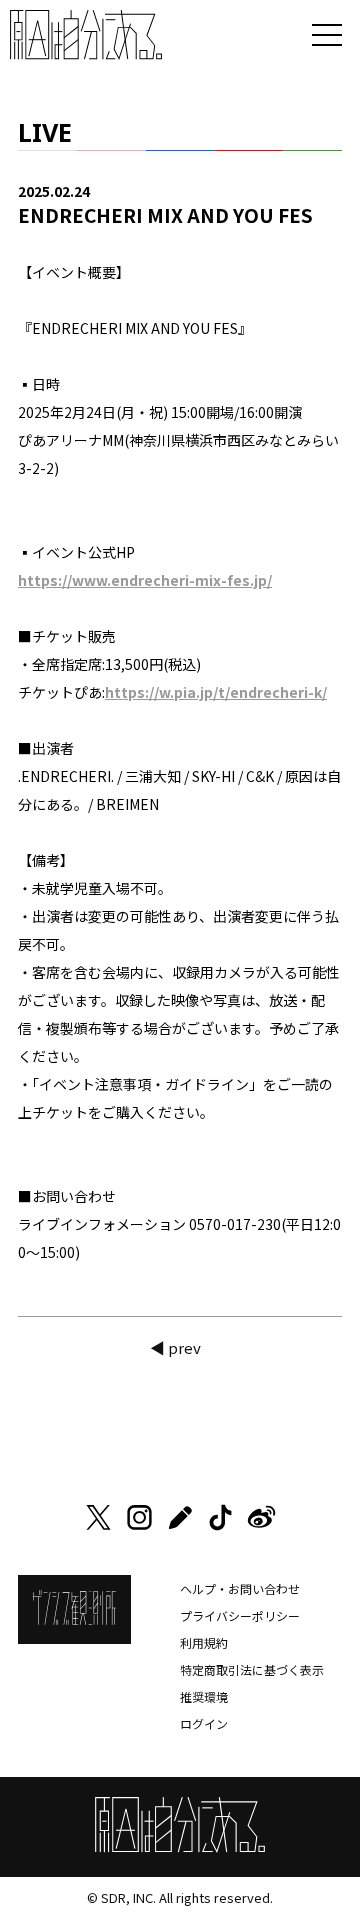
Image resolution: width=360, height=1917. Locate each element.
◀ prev (175, 1347)
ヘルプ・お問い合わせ (240, 1588)
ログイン (204, 1723)
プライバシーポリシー (240, 1615)
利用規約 (204, 1642)
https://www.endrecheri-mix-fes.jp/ (145, 580)
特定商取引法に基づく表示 (252, 1669)
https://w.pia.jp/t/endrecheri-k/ (216, 692)
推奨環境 (204, 1696)
